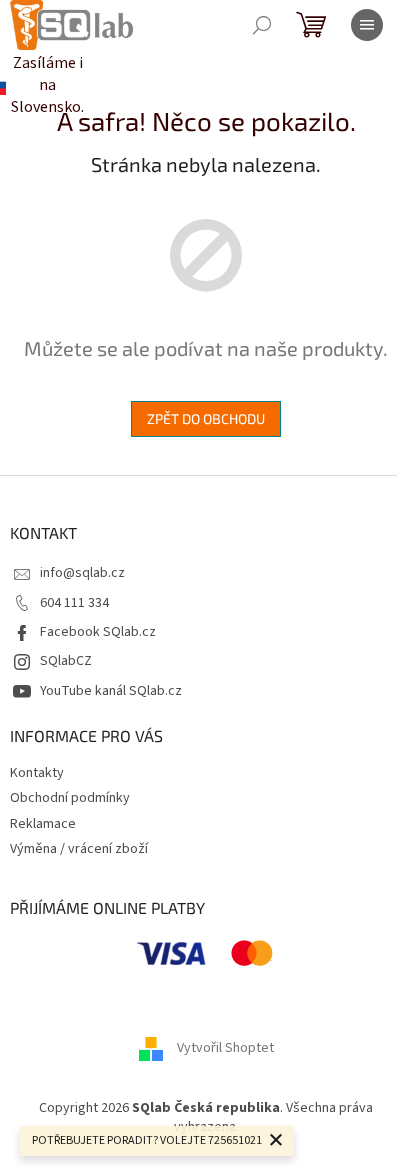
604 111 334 (74, 603)
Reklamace (43, 824)
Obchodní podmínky (70, 798)
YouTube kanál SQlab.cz (111, 691)
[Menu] (367, 25)
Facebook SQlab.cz (98, 632)
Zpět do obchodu (206, 418)
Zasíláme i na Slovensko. (30, 85)
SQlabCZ (66, 661)
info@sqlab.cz (82, 573)
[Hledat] (262, 25)
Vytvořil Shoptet (225, 1048)
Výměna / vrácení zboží (79, 849)
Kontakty (37, 773)
